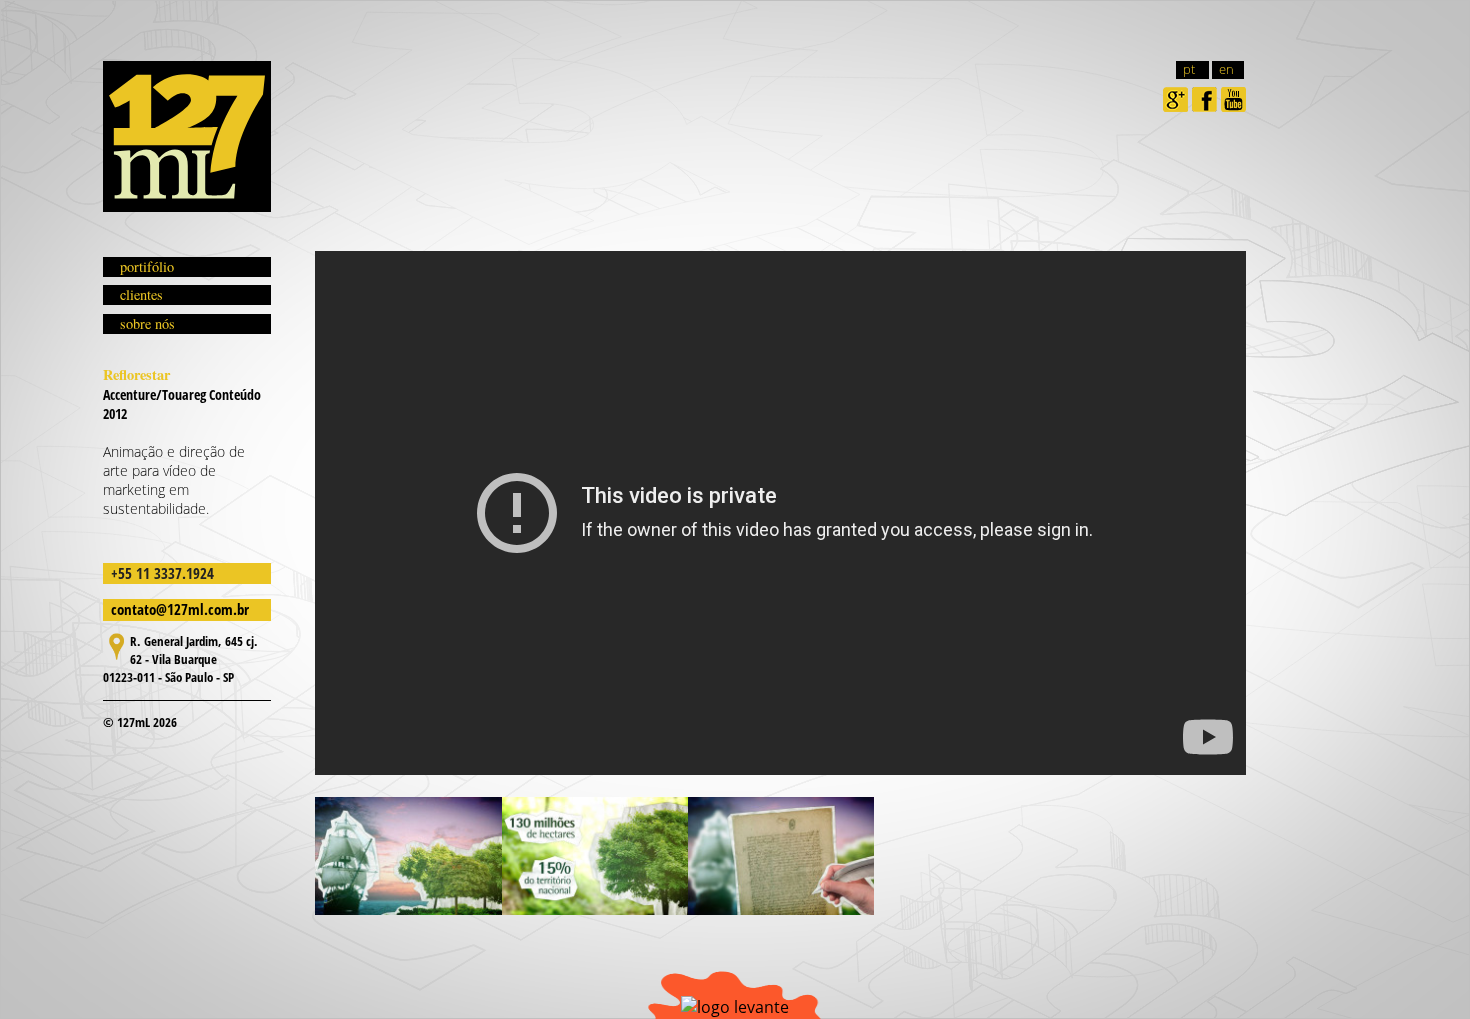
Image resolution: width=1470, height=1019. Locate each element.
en (1226, 69)
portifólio (147, 266)
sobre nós (147, 323)
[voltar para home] (187, 136)
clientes (141, 294)
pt (1189, 69)
